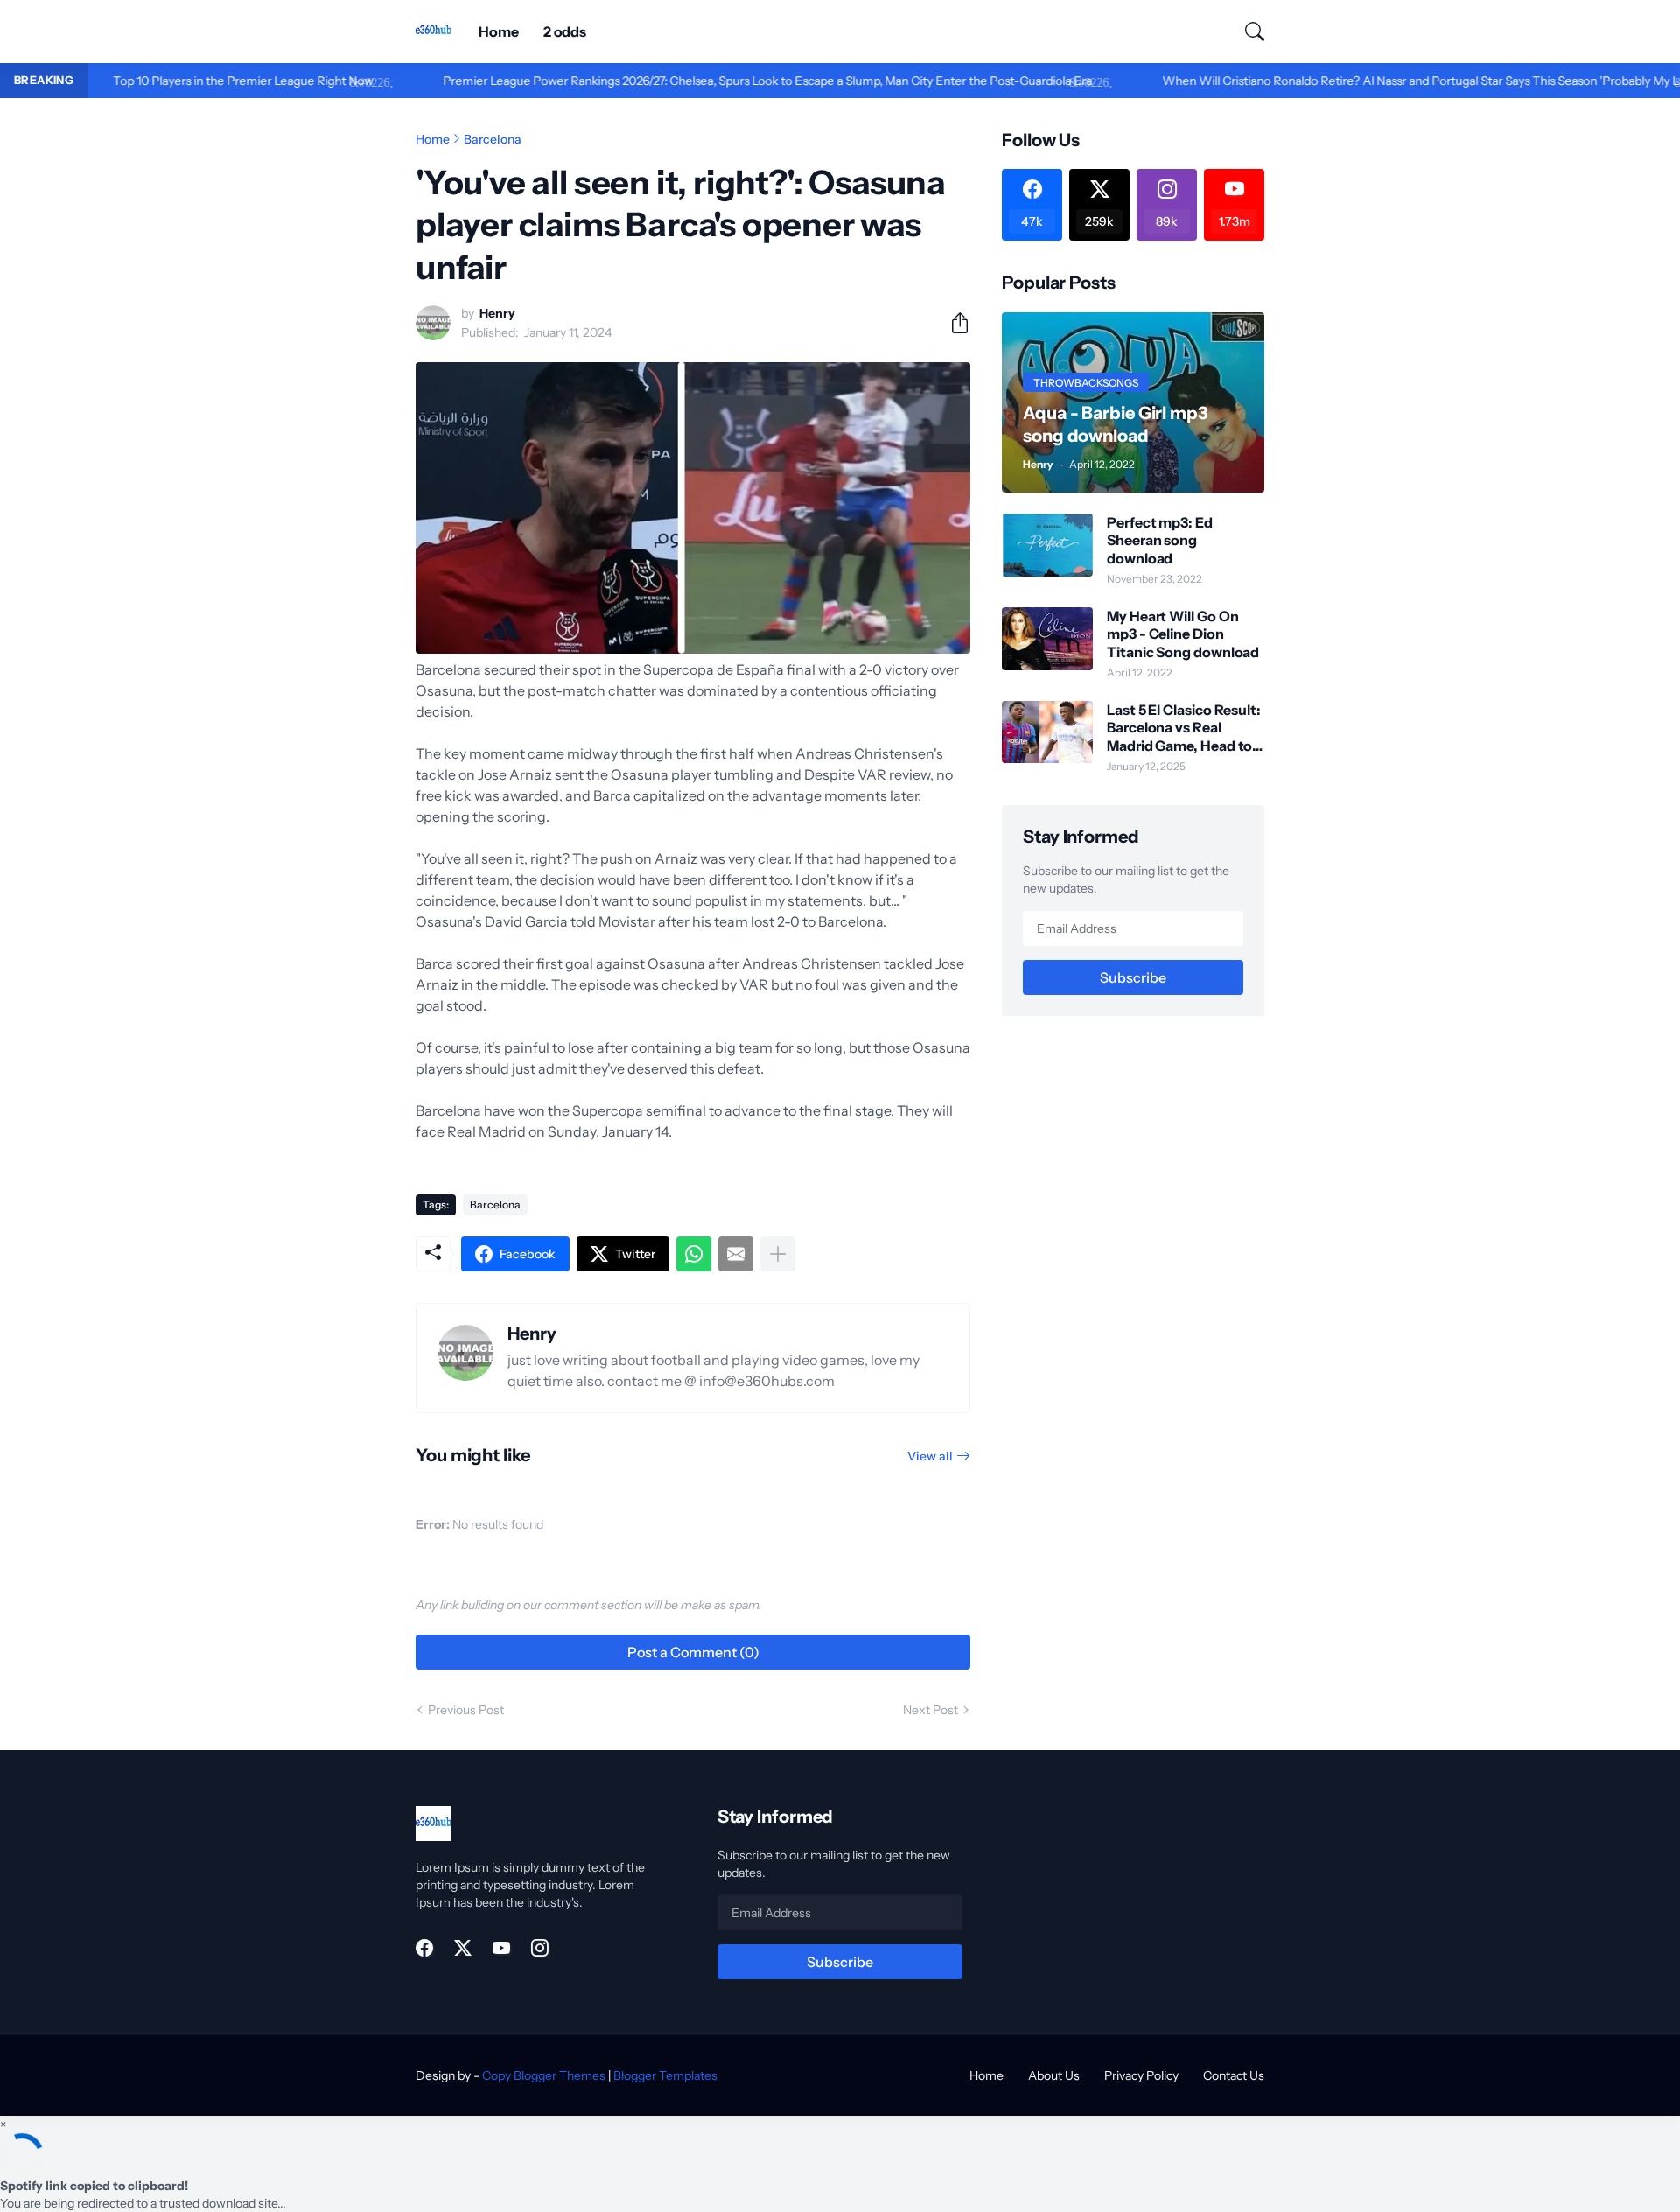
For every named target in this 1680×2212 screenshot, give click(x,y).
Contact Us (1234, 2075)
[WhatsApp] (694, 1254)
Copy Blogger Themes (544, 2075)
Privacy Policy (1141, 2075)
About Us (1054, 2075)
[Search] (1247, 31)
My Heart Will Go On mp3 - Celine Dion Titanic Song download (1183, 634)
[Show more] (778, 1254)
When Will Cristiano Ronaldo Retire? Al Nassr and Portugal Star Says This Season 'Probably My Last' (1358, 80)
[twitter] (463, 1948)
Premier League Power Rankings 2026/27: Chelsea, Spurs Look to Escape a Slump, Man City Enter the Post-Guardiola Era (696, 80)
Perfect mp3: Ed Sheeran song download (1160, 540)
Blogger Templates (665, 2075)
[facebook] (424, 1948)
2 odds (565, 31)
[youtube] (501, 1948)
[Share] (953, 323)
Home (499, 31)
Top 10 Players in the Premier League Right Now (171, 80)
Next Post (931, 1710)
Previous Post (466, 1710)
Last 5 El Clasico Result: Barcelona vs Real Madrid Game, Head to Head (1184, 728)
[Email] (736, 1254)
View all (930, 1456)
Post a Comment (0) (693, 1652)
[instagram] (540, 1948)
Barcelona (493, 139)
